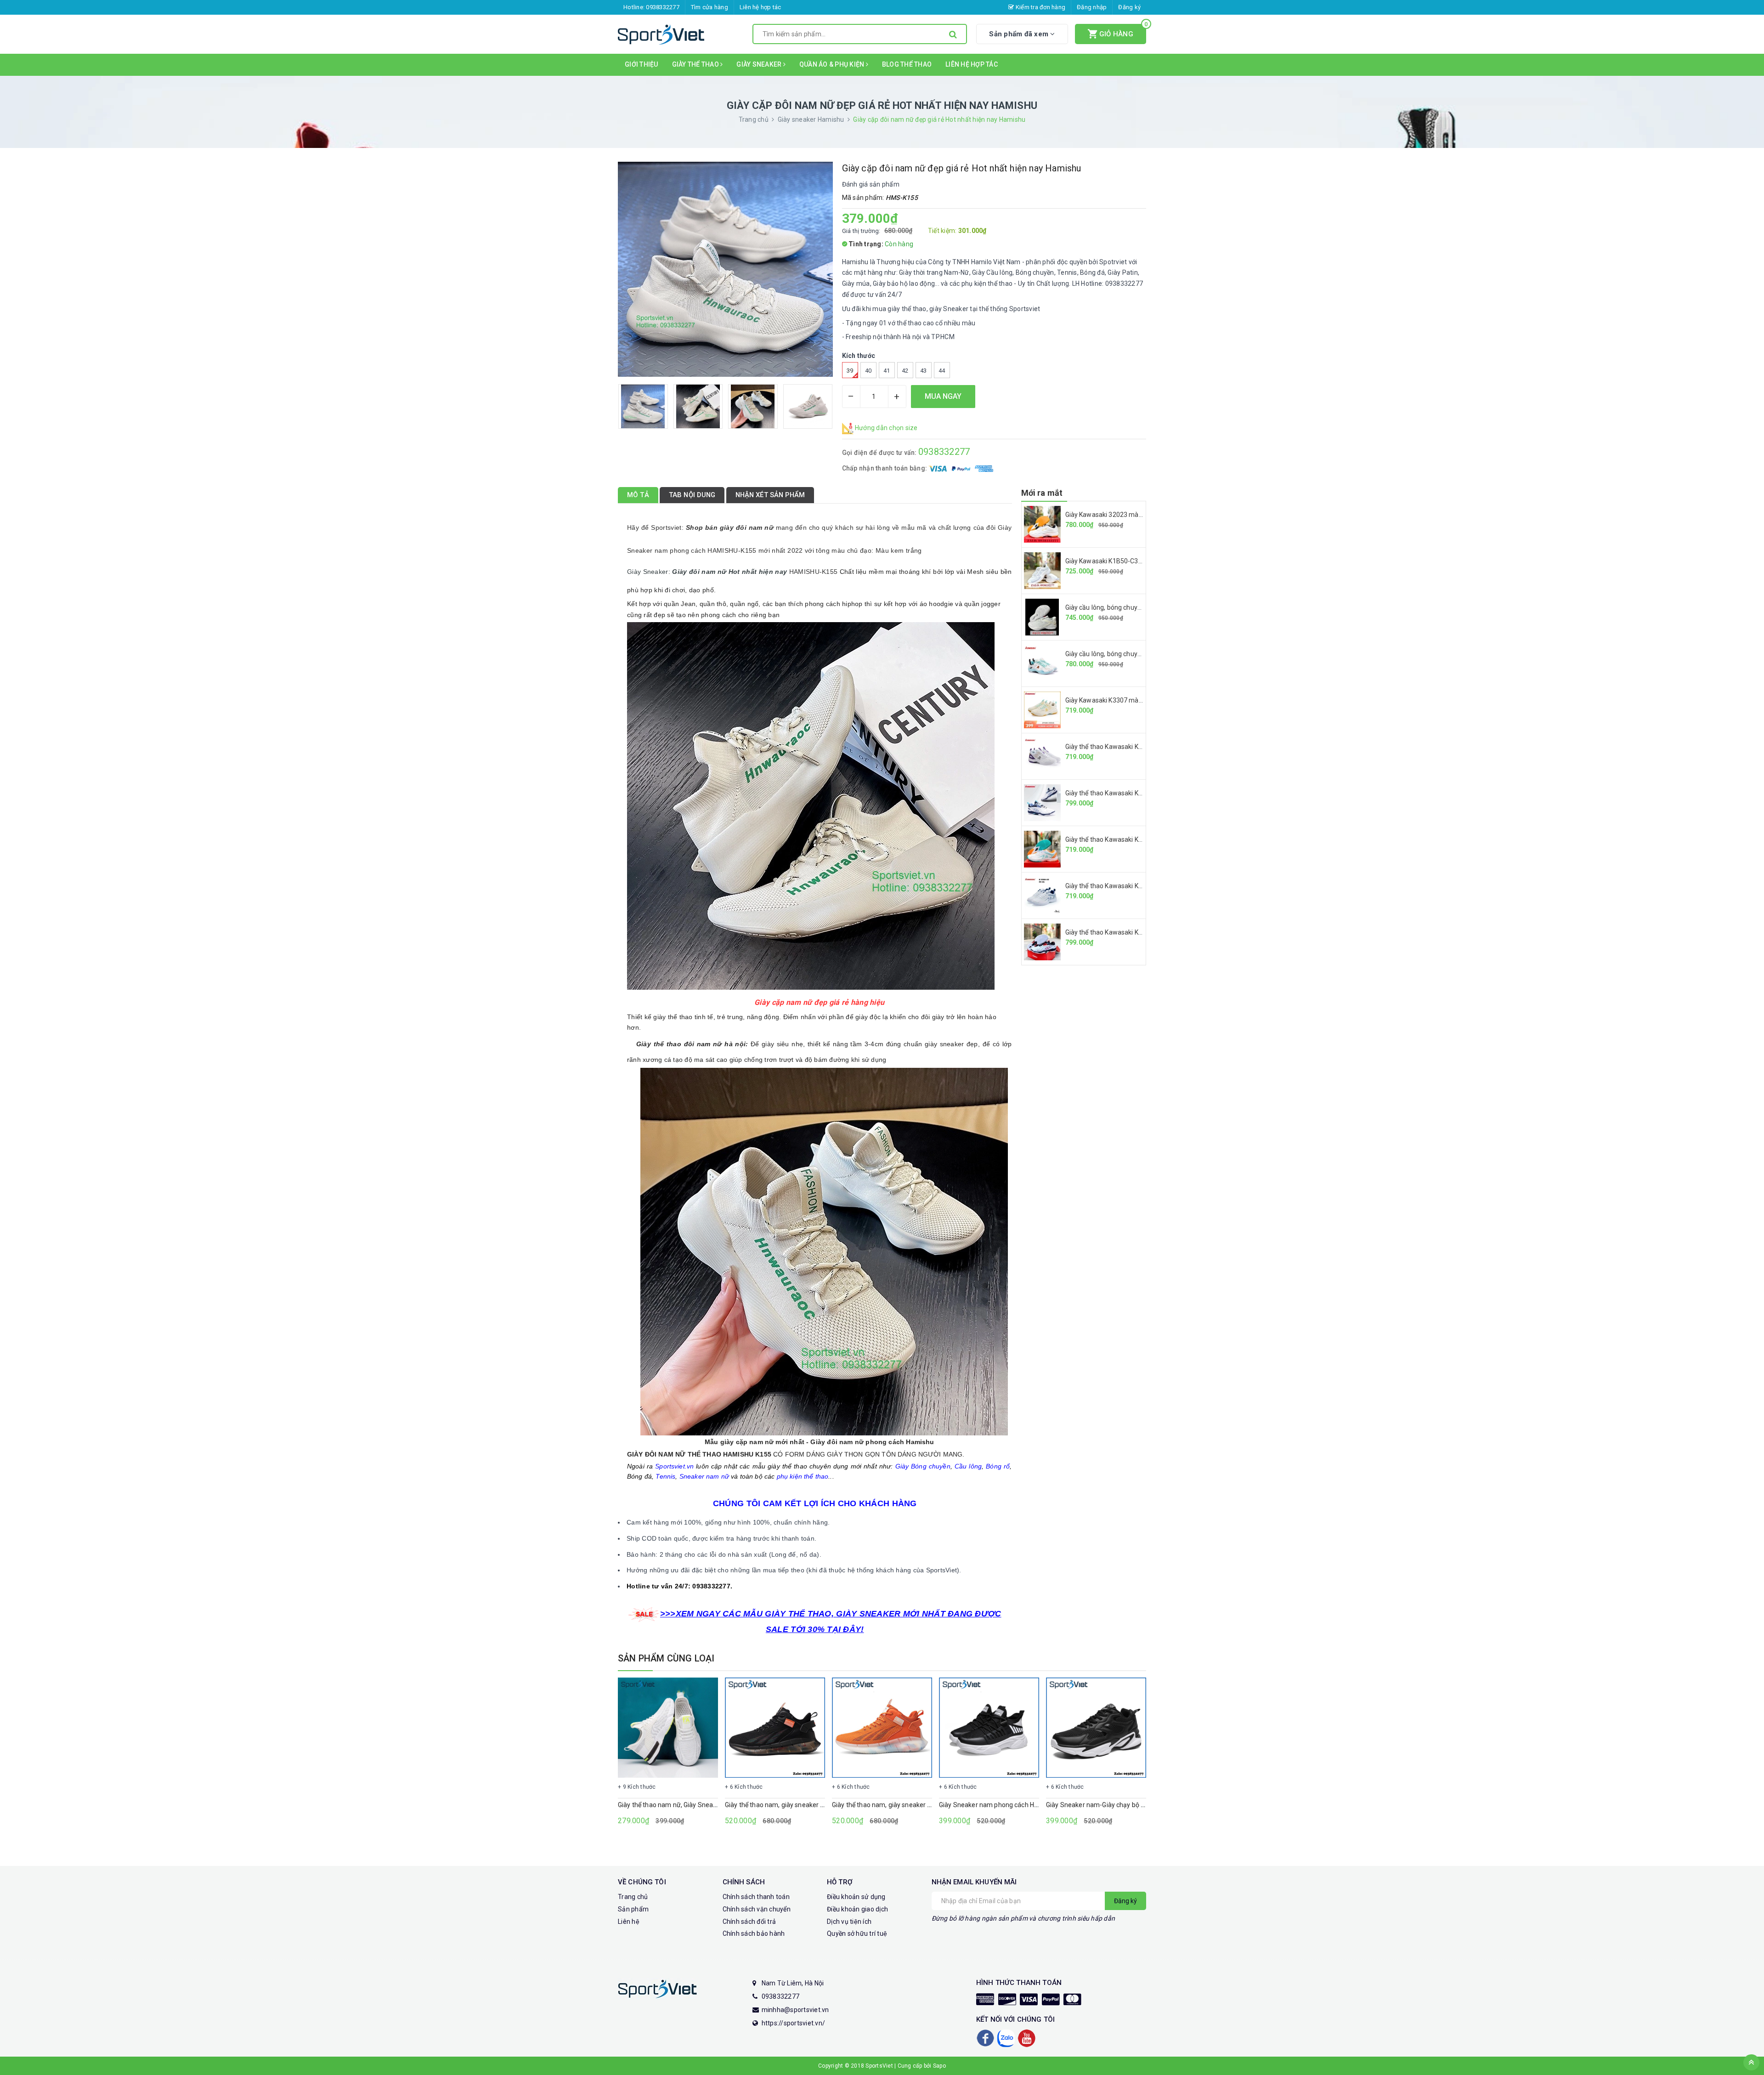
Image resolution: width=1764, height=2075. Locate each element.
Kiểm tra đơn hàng (1040, 7)
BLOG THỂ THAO (907, 64)
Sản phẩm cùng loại (666, 1658)
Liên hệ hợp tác (760, 7)
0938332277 (663, 7)
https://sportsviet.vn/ (794, 2023)
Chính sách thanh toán (756, 1897)
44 (942, 371)
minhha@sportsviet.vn (795, 2010)
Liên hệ (629, 1922)
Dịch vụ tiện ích (849, 1922)
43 (924, 371)
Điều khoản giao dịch (857, 1909)
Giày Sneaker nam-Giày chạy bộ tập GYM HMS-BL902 (1124, 1805)
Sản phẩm (633, 1909)
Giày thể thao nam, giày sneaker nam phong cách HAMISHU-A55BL (823, 1805)
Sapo (939, 2066)
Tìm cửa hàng (710, 7)
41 (887, 371)
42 (905, 371)
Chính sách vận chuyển (757, 1909)
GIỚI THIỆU (642, 64)
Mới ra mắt (1042, 493)
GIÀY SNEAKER (760, 64)
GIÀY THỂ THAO (696, 64)
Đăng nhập (1092, 7)
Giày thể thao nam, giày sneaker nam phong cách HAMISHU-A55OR (931, 1805)
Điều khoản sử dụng (856, 1897)
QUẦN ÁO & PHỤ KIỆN (833, 64)
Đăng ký (1129, 7)
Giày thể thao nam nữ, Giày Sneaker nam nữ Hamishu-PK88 (705, 1805)
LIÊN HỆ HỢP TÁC (972, 64)
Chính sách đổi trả (749, 1922)
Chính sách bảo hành (754, 1933)
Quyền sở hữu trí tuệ (857, 1933)
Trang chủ (633, 1897)
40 (868, 371)
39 (850, 371)
